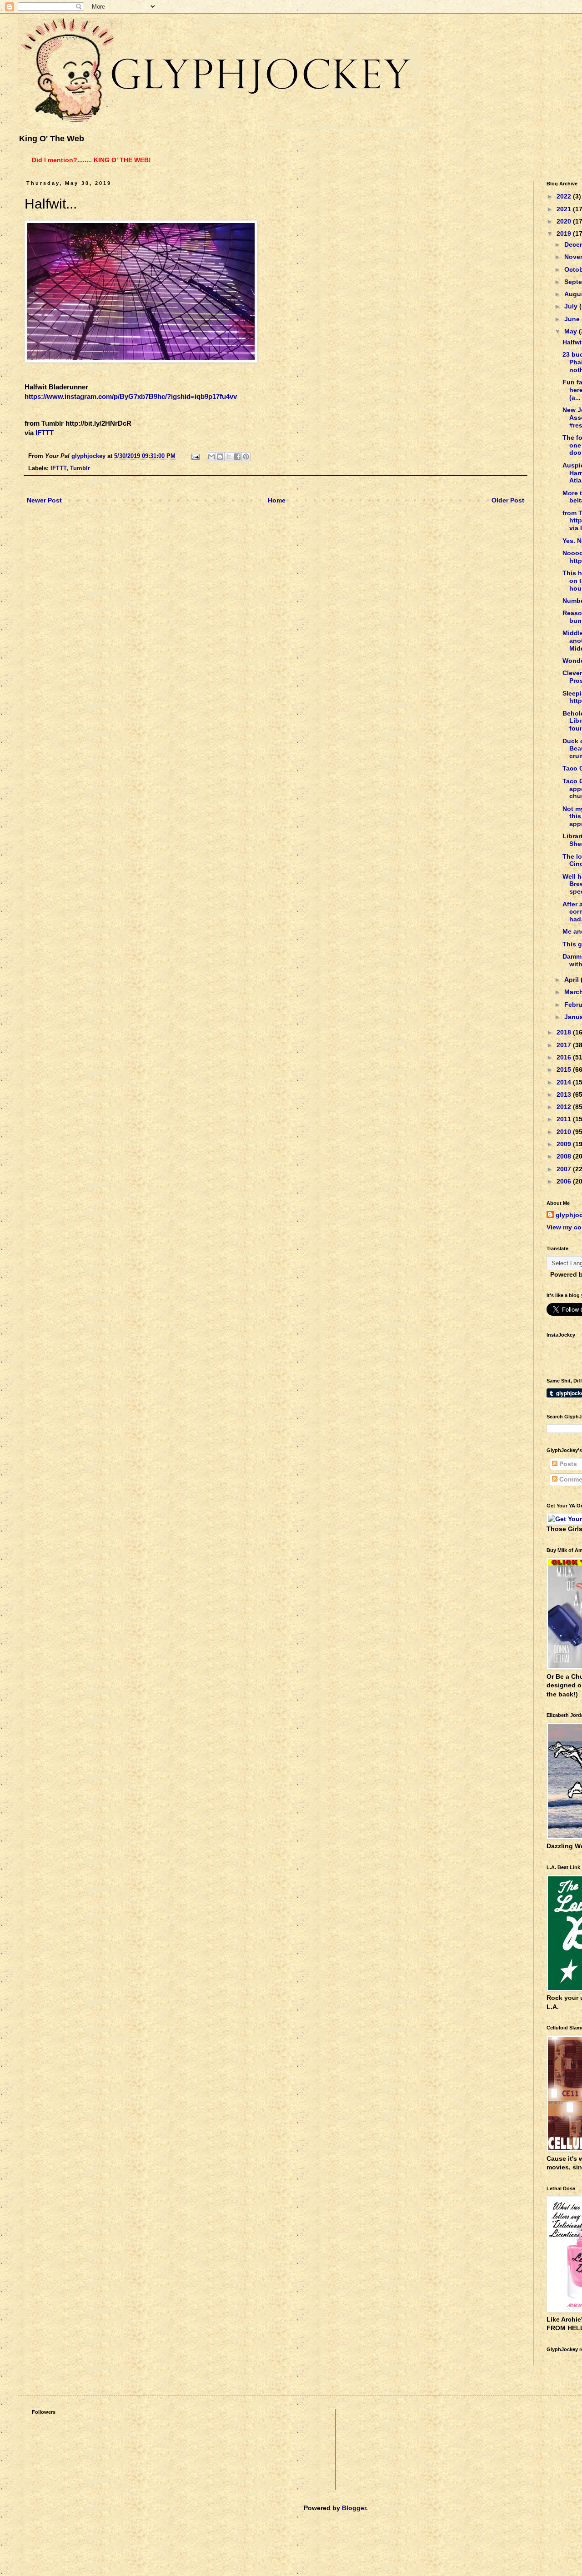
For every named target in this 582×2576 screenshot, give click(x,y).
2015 (565, 1069)
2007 (565, 1169)
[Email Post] (195, 456)
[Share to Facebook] (237, 457)
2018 (565, 1032)
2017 (565, 1045)
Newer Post (44, 500)
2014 (565, 1082)
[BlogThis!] (220, 457)
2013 (565, 1094)
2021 (565, 209)
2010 (565, 1132)
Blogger (354, 2508)
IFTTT (45, 433)
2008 (565, 1156)
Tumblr (80, 468)
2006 (565, 1181)
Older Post (508, 500)
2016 (565, 1057)
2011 (565, 1119)
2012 (565, 1107)
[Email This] (211, 457)
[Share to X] (229, 457)
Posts (567, 1464)
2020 (565, 221)
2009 (565, 1144)
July (572, 306)
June (573, 319)
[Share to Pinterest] (246, 457)
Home (277, 500)
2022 (565, 196)
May (572, 331)
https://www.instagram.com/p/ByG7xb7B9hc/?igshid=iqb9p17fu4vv (131, 396)
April (572, 980)
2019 (565, 234)
